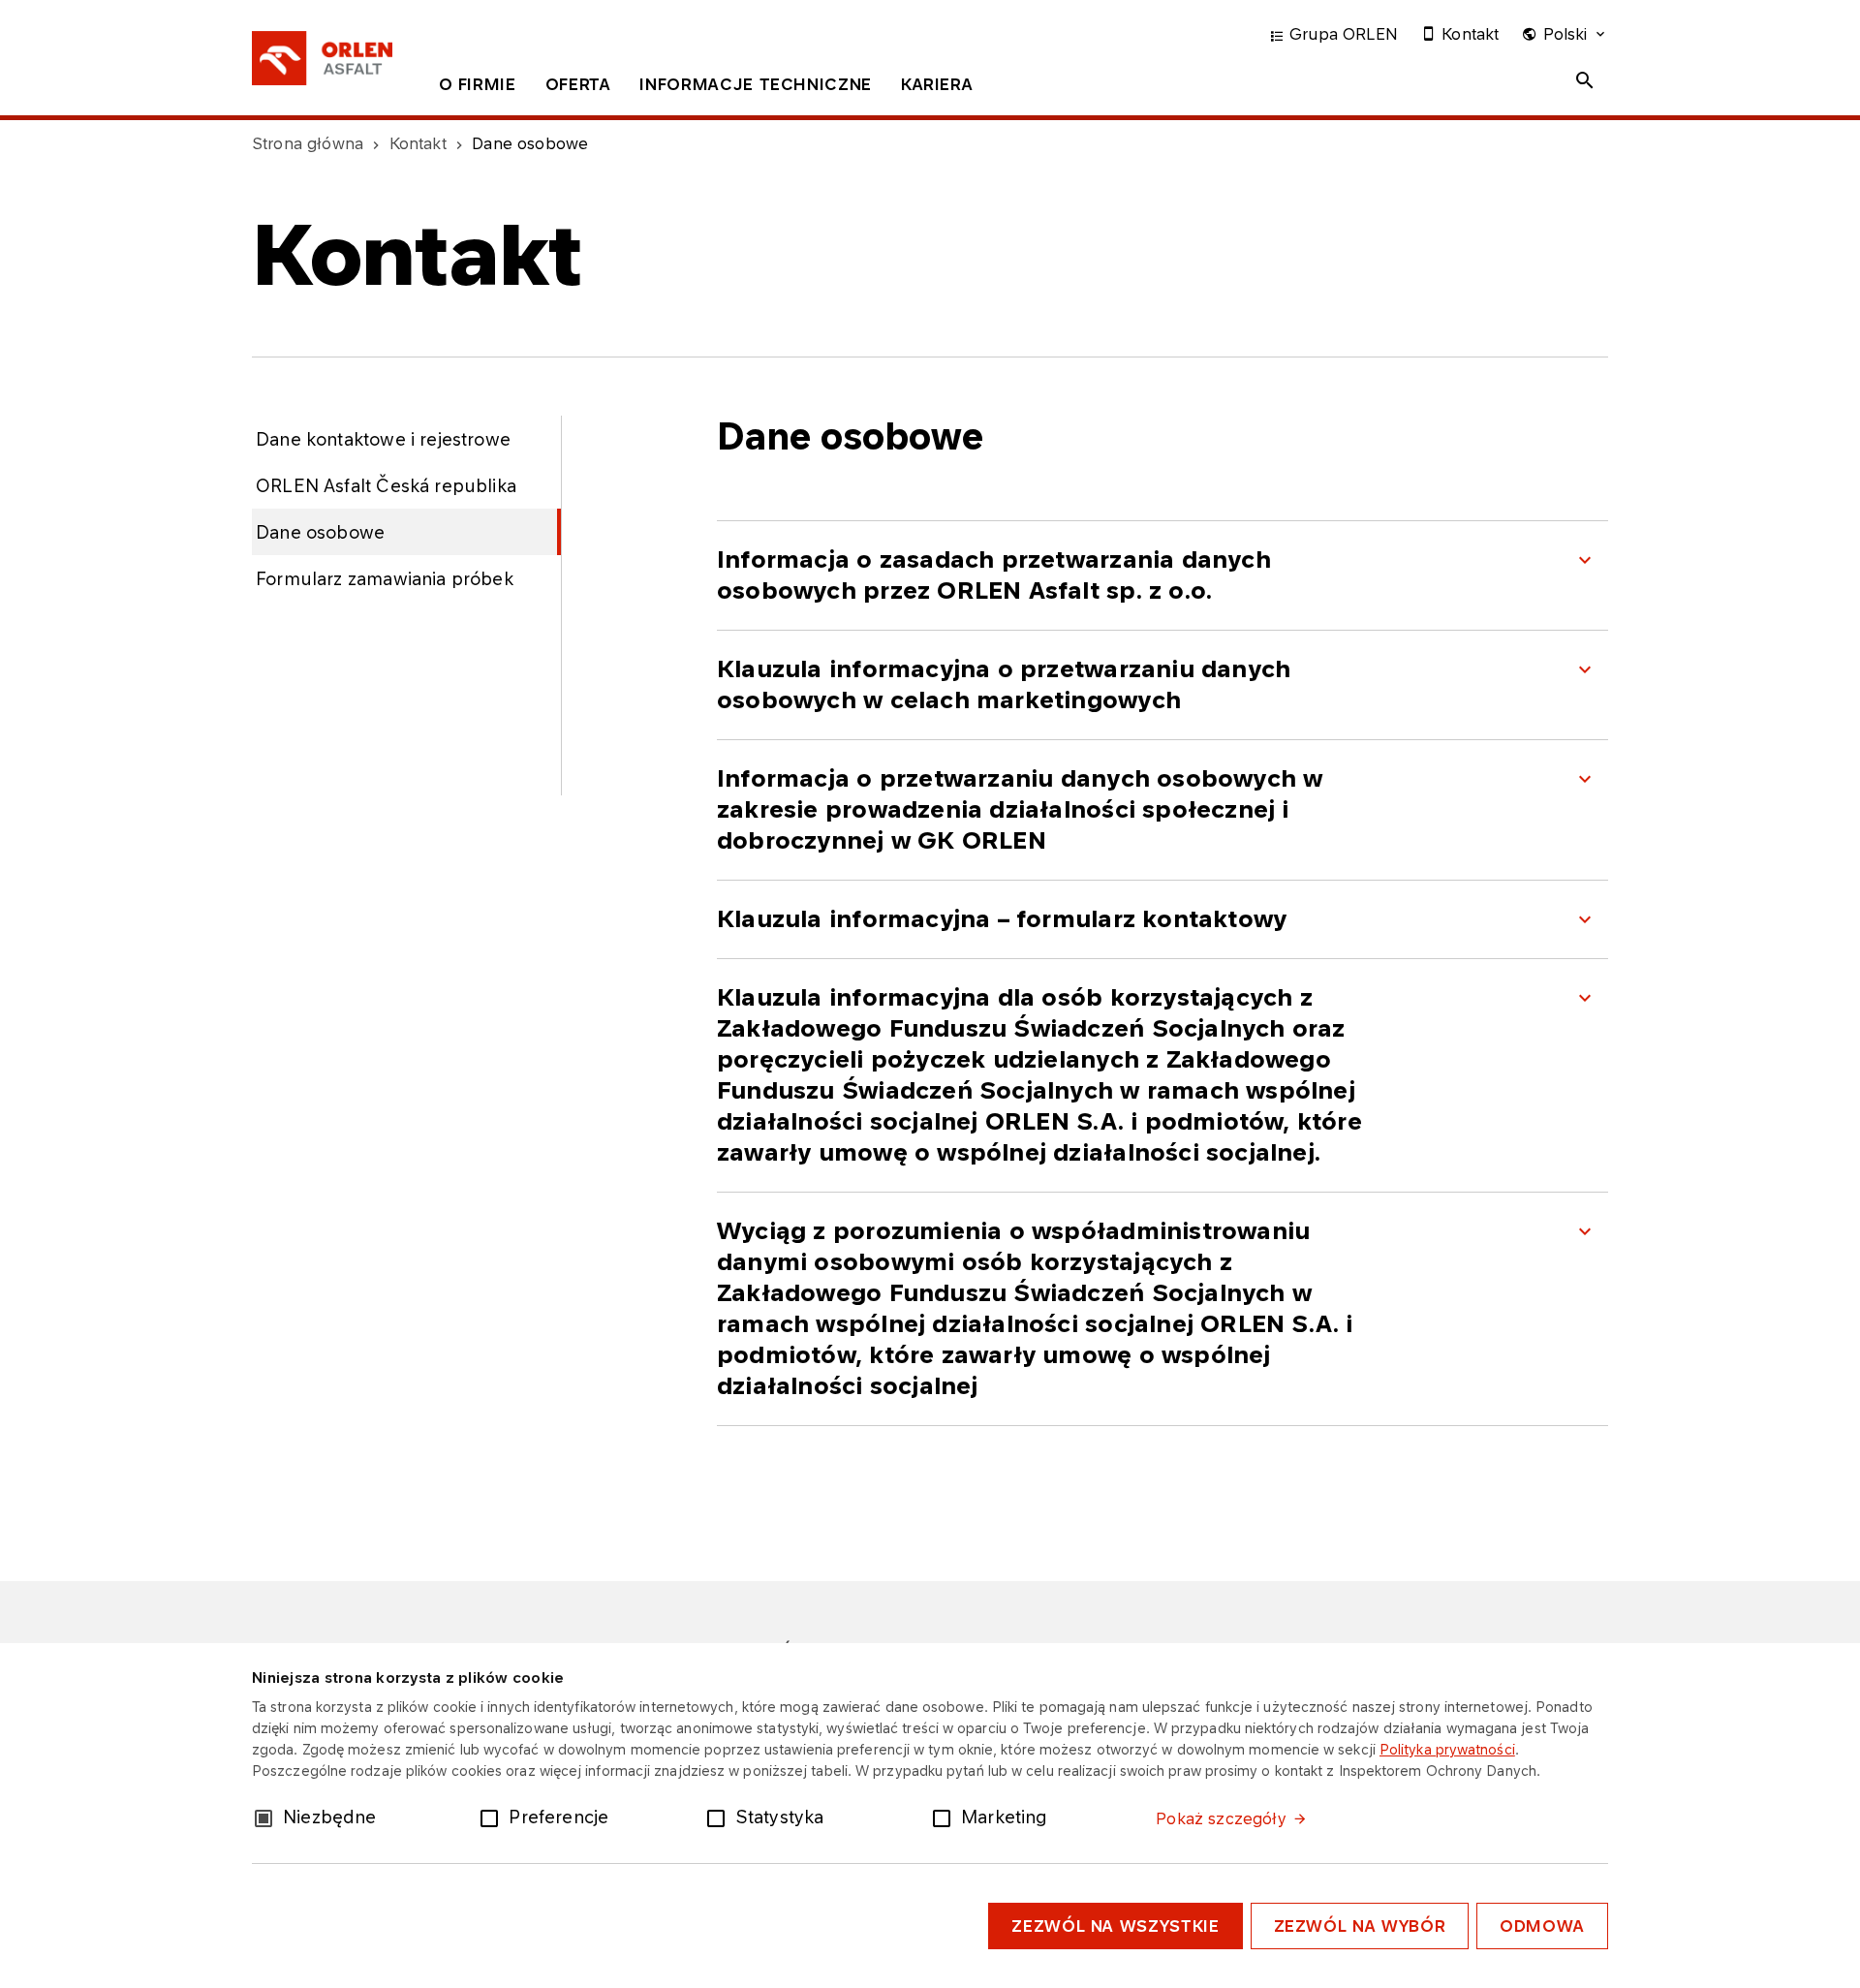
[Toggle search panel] (1585, 80)
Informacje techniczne (755, 84)
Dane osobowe (320, 532)
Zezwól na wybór (1360, 1926)
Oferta (578, 84)
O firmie (478, 84)
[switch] (493, 1817)
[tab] (478, 88)
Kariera (937, 84)
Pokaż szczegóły (1221, 1818)
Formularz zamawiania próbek (385, 578)
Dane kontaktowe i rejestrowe (383, 439)
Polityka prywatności (1447, 1749)
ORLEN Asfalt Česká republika (386, 485)
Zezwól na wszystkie (1115, 1926)
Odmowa (1542, 1926)
